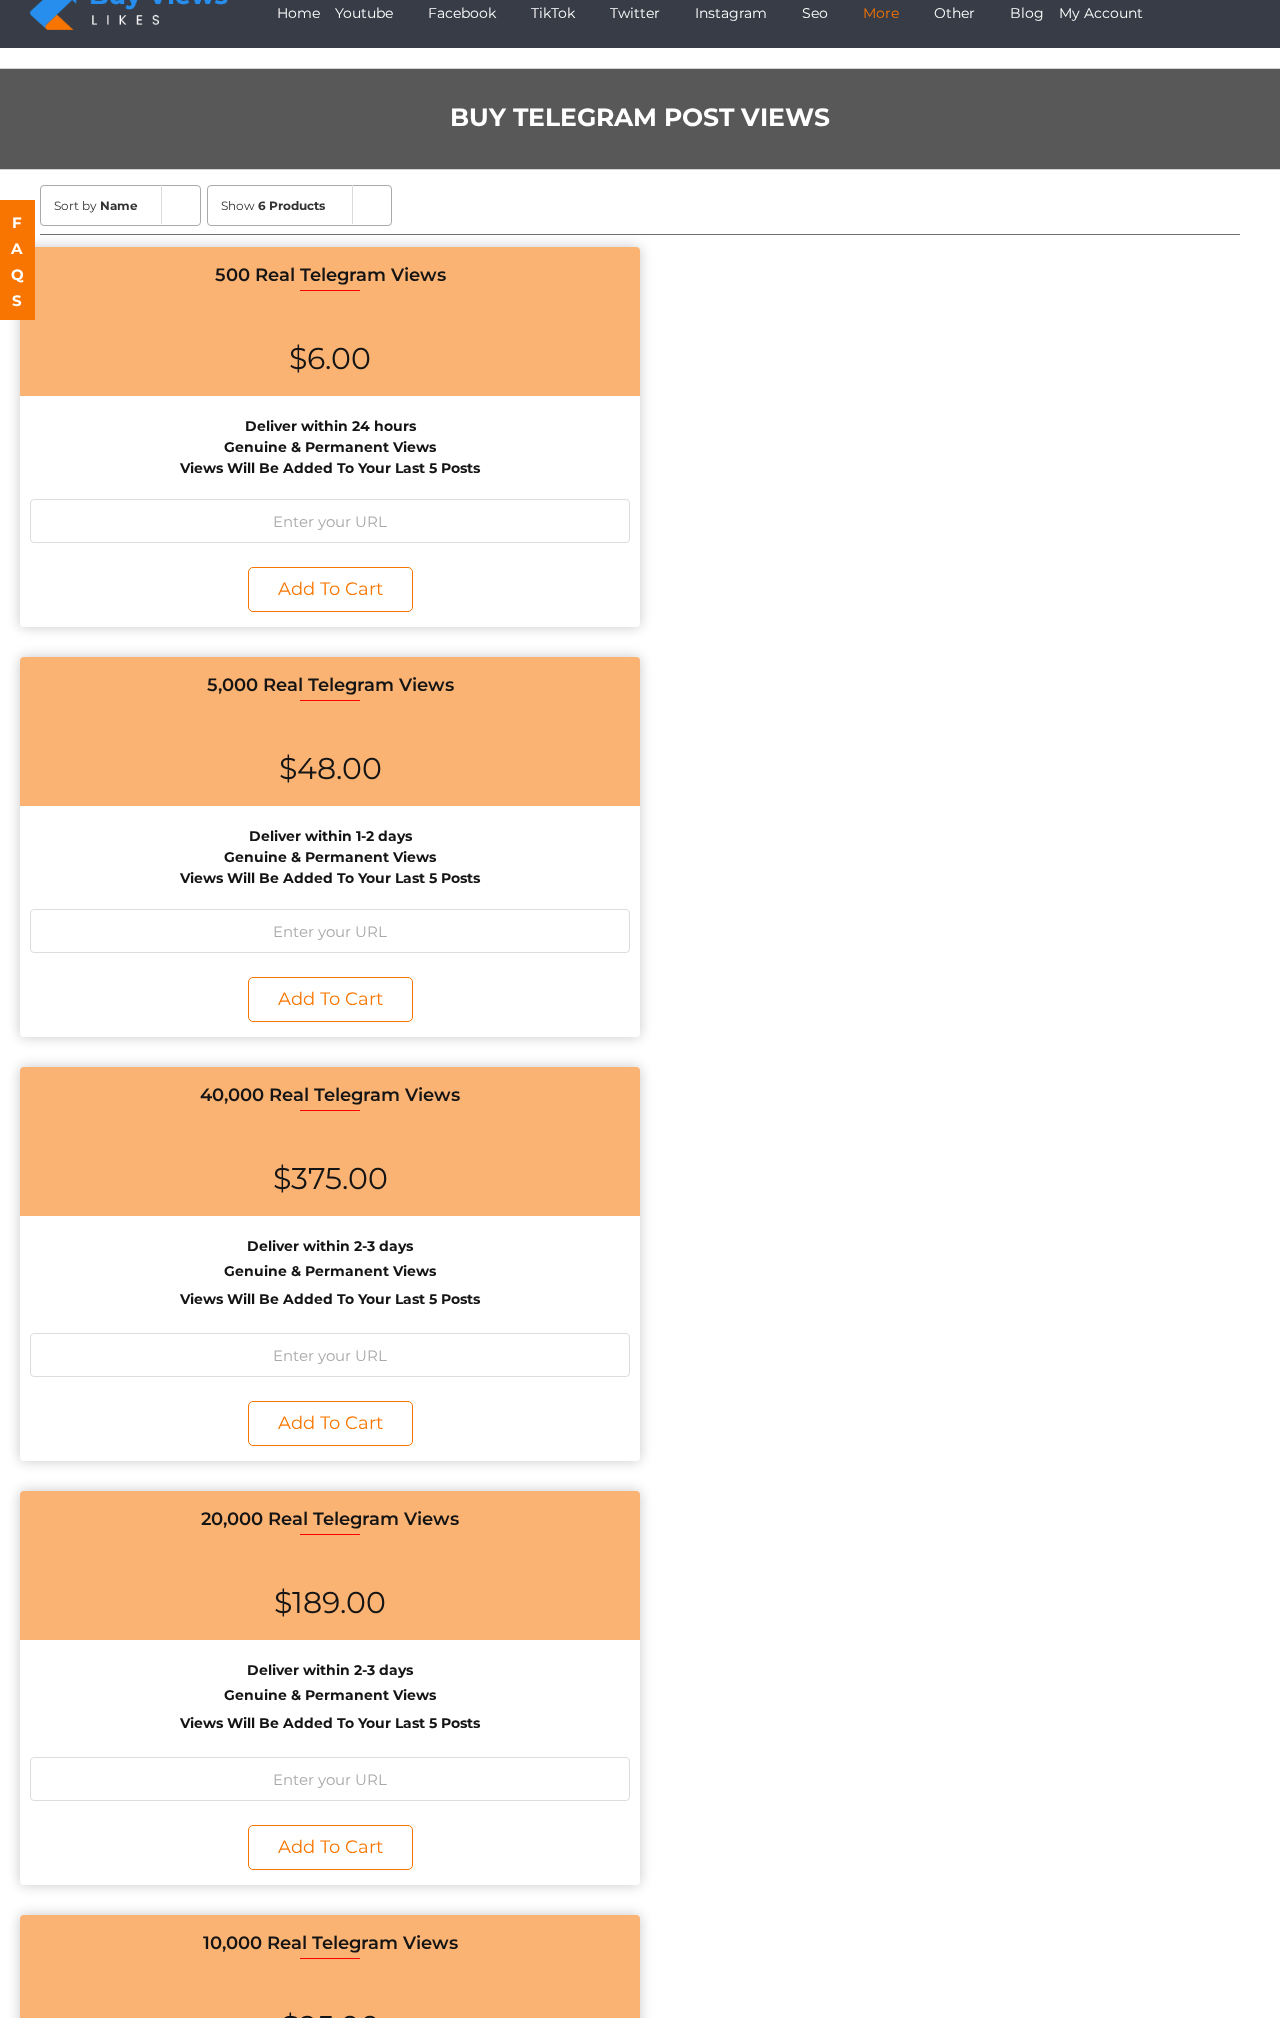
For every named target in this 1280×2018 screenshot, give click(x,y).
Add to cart (330, 589)
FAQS (18, 261)
